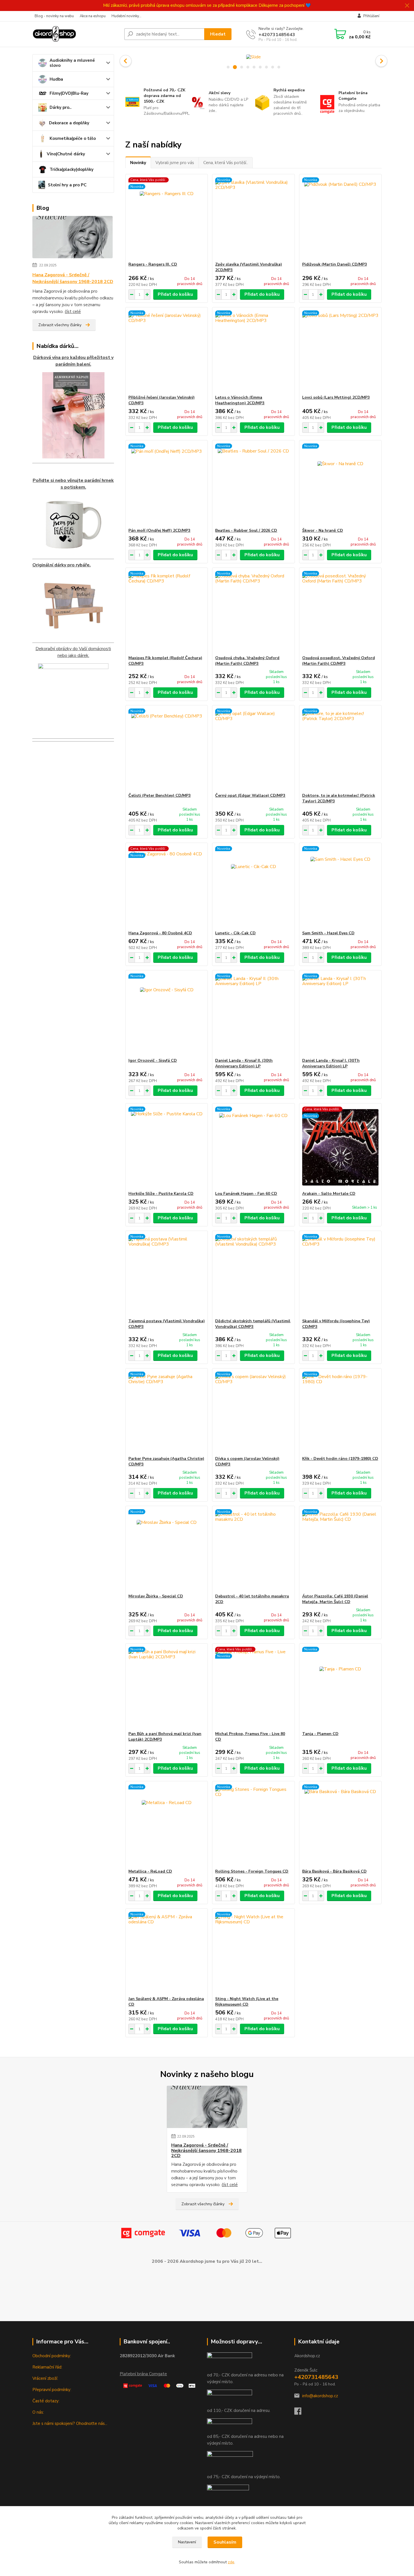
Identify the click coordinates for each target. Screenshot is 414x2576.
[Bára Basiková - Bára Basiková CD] (340, 1825)
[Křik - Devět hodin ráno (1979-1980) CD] (340, 1412)
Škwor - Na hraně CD (323, 530)
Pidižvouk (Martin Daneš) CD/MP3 (335, 264)
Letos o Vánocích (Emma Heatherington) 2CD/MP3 (240, 400)
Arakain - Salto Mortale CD (329, 1194)
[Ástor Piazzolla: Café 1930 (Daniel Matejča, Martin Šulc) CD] (340, 1550)
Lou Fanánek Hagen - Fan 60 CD (246, 1194)
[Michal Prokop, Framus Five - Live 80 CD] (253, 1687)
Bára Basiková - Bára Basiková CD (334, 1871)
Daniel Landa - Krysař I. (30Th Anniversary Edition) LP (331, 1063)
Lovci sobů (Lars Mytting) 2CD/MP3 (336, 397)
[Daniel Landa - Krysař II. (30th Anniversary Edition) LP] (253, 1014)
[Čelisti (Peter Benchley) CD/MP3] (167, 749)
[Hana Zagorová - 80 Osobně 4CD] (167, 887)
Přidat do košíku (175, 294)
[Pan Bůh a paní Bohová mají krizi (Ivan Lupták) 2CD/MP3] (167, 1687)
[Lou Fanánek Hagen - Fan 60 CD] (253, 1147)
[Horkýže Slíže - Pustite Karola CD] (167, 1147)
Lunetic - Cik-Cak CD (235, 933)
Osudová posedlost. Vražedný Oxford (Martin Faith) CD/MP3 (339, 661)
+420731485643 (277, 35)
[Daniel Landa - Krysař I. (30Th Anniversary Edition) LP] (340, 1014)
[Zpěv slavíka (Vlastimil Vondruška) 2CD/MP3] (253, 218)
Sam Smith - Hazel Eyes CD (328, 933)
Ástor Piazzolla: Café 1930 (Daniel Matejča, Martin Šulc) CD (335, 1599)
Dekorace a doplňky (69, 123)
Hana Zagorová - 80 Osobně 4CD (160, 933)
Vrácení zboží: (45, 2378)
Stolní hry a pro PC (67, 185)
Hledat (218, 34)
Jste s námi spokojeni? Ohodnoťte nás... (70, 2423)
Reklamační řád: (47, 2367)
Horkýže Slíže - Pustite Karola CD (161, 1194)
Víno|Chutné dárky (66, 154)
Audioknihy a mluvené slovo (72, 63)
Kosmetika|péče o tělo (73, 138)
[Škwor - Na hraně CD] (340, 484)
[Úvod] (76, 34)
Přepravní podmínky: (52, 2390)
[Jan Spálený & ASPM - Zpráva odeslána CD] (167, 1952)
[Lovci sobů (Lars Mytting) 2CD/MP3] (340, 351)
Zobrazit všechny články (60, 325)
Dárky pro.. (61, 107)
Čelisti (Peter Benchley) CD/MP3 (160, 795)
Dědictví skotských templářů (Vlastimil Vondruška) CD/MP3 (253, 1324)
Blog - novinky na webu (54, 16)
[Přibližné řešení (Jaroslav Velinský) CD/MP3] (167, 351)
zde (231, 2562)
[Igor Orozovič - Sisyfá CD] (167, 1014)
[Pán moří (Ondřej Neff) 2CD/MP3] (167, 484)
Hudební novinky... (126, 16)
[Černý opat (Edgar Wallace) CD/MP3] (253, 749)
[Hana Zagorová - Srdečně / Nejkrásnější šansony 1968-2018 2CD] (73, 238)
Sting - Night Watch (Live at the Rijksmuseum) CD (247, 2002)
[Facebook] (301, 2413)
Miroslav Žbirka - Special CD (156, 1596)
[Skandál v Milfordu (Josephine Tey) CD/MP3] (340, 1275)
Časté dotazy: (46, 2401)
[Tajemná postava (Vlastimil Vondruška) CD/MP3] (167, 1275)
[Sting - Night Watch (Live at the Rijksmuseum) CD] (253, 1952)
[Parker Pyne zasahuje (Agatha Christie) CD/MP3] (167, 1412)
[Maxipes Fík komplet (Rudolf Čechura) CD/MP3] (167, 612)
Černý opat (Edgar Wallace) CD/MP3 (250, 795)
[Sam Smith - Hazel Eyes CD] (340, 887)
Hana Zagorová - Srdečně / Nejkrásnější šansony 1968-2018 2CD (73, 278)
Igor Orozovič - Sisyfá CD (153, 1060)
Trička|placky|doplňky (72, 169)
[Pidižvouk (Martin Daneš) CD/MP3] (340, 218)
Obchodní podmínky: (52, 2356)
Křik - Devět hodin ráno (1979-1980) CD (340, 1459)
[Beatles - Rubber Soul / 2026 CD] (253, 484)
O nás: (38, 2412)
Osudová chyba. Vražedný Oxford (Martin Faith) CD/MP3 (247, 661)
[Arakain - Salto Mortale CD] (340, 1147)
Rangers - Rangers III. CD (153, 264)
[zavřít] (407, 6)
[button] (126, 61)
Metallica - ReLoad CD (150, 1871)
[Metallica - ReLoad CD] (167, 1825)
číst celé (73, 312)
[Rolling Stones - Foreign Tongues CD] (253, 1825)
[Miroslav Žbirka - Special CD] (167, 1550)
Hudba (56, 79)
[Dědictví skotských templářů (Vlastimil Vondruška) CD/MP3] (253, 1275)
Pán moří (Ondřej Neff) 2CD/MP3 (159, 530)
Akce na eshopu (93, 16)
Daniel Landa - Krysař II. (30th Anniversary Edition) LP (244, 1063)
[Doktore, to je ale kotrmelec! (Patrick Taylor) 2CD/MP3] (340, 749)
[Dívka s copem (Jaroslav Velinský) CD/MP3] (253, 1412)
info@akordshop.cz (320, 2396)
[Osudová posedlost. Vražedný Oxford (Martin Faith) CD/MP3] (340, 612)
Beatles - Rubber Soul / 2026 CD (246, 530)
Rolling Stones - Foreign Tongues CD (252, 1871)
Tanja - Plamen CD (320, 1734)
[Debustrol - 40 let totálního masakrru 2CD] (253, 1550)
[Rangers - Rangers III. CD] (167, 218)
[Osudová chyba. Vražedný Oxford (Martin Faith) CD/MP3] (253, 612)
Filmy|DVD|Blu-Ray (69, 93)
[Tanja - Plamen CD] (340, 1687)
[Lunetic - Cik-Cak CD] (253, 887)
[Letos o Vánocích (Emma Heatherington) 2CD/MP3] (253, 351)
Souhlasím (225, 2542)
